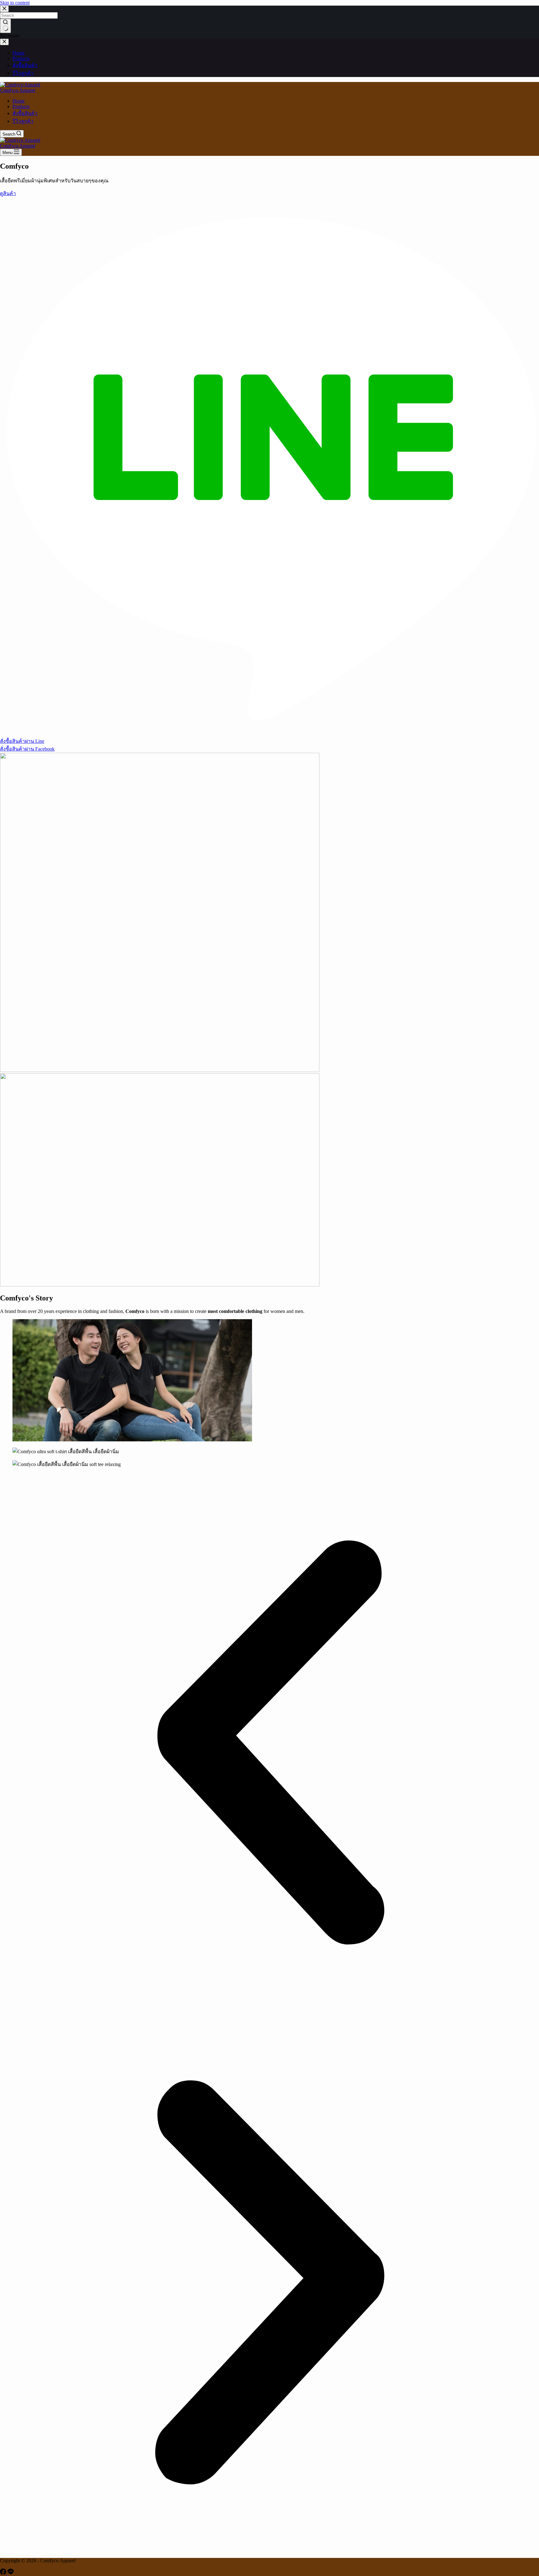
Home (19, 101)
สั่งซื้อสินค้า (25, 113)
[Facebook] (4, 2573)
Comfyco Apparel (18, 90)
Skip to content (15, 3)
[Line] (11, 2573)
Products (21, 106)
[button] (269, 1743)
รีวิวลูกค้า (23, 121)
